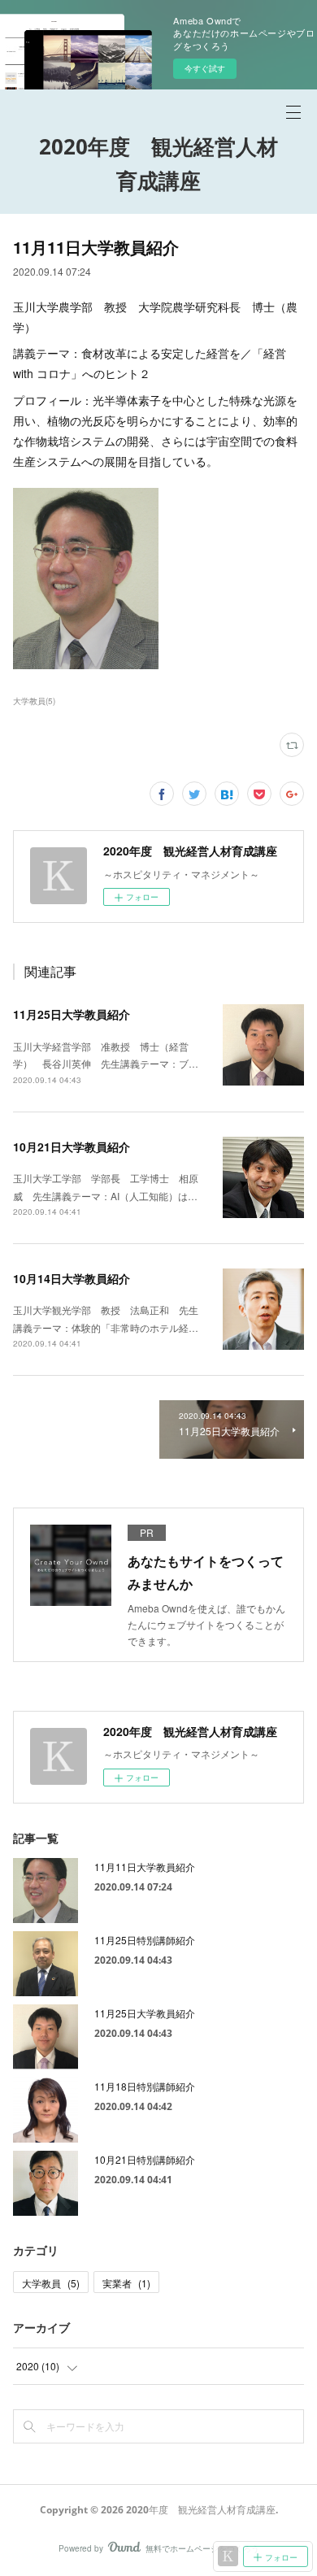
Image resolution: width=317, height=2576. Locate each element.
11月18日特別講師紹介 (145, 2086)
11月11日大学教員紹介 (145, 1867)
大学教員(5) (34, 701)
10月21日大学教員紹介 (72, 1147)
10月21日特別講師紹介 (145, 2159)
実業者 (126, 2283)
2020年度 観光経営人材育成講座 (158, 163)
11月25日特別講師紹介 (145, 1940)
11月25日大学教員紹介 (72, 1014)
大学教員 (51, 2283)
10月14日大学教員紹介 (72, 1278)
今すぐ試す (205, 68)
